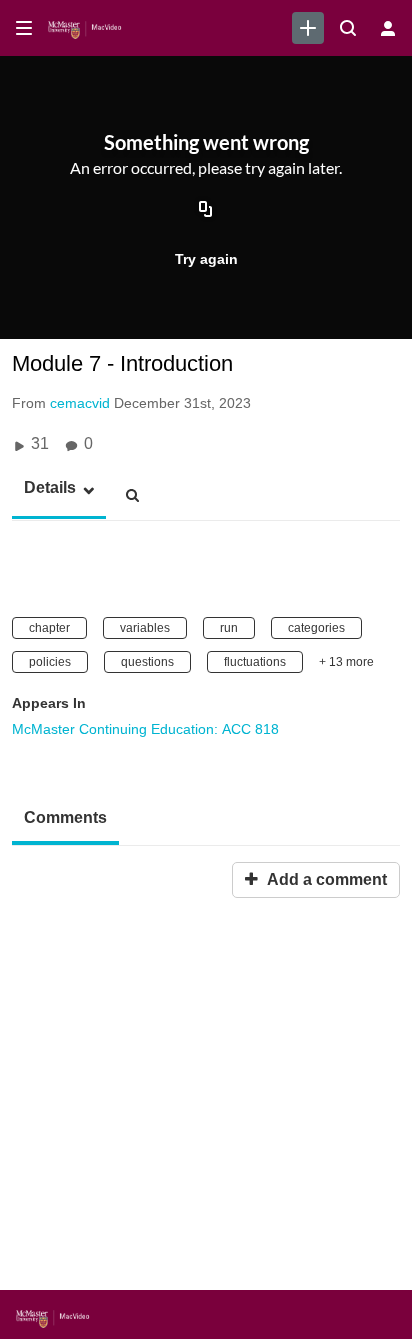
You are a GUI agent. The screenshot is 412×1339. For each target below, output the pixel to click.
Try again (206, 259)
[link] (308, 28)
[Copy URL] (206, 211)
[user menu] (388, 28)
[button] (44, 488)
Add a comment (325, 879)
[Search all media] (348, 28)
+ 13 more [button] (346, 662)
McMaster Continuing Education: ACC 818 (145, 729)
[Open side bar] (24, 28)
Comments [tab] (65, 817)
